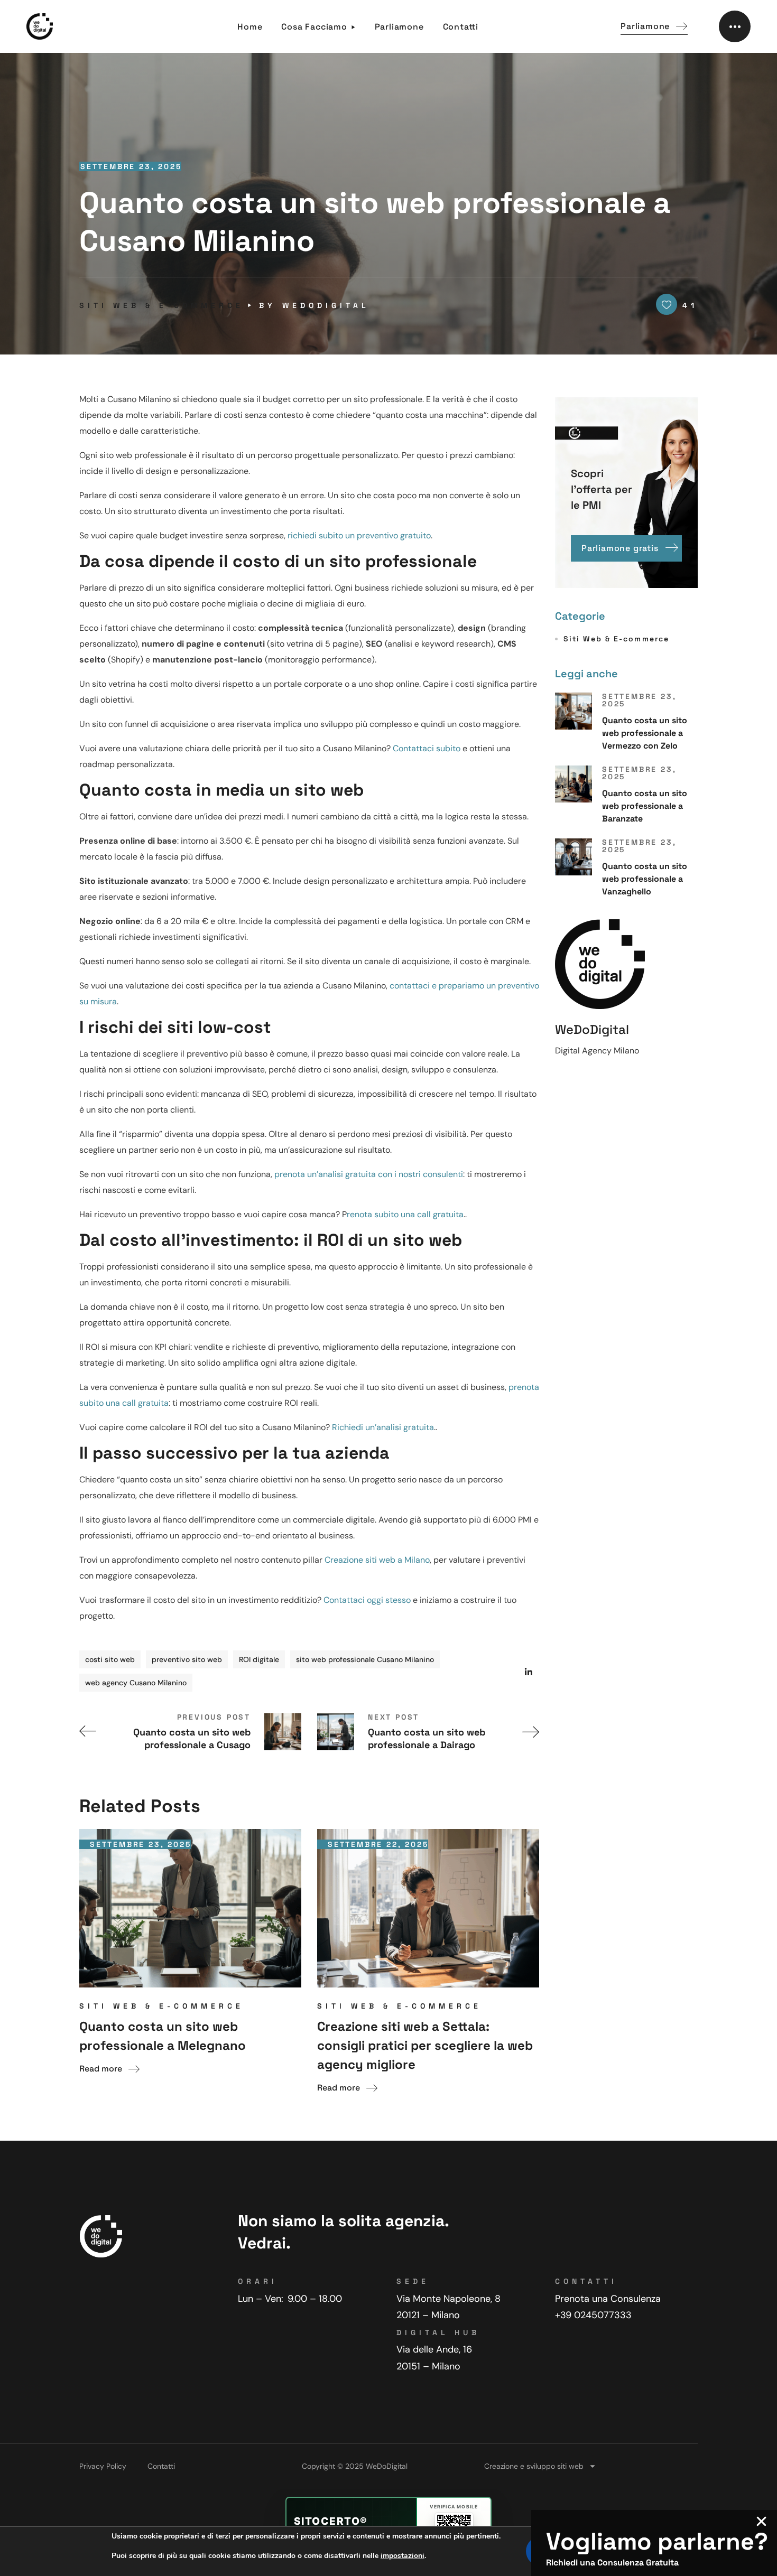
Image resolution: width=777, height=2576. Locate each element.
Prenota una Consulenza (608, 2299)
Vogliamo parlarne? (657, 2541)
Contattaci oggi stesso (367, 1600)
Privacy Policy (103, 2466)
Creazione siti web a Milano (377, 1560)
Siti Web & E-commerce (161, 305)
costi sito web (110, 1659)
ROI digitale (259, 1659)
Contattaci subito (427, 748)
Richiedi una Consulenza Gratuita (612, 2563)
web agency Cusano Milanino (136, 1683)
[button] (654, 27)
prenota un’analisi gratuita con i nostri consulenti (369, 1174)
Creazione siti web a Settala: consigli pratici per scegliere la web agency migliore (425, 2045)
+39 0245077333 (593, 2315)
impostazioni (403, 2556)
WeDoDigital (326, 305)
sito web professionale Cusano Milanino (365, 1659)
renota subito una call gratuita (405, 1214)
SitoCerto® (331, 2521)
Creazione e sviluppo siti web (534, 2466)
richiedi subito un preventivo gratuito (359, 535)
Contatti (161, 2466)
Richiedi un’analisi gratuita (383, 1427)
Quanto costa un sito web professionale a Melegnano (163, 2036)
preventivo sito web (187, 1659)
